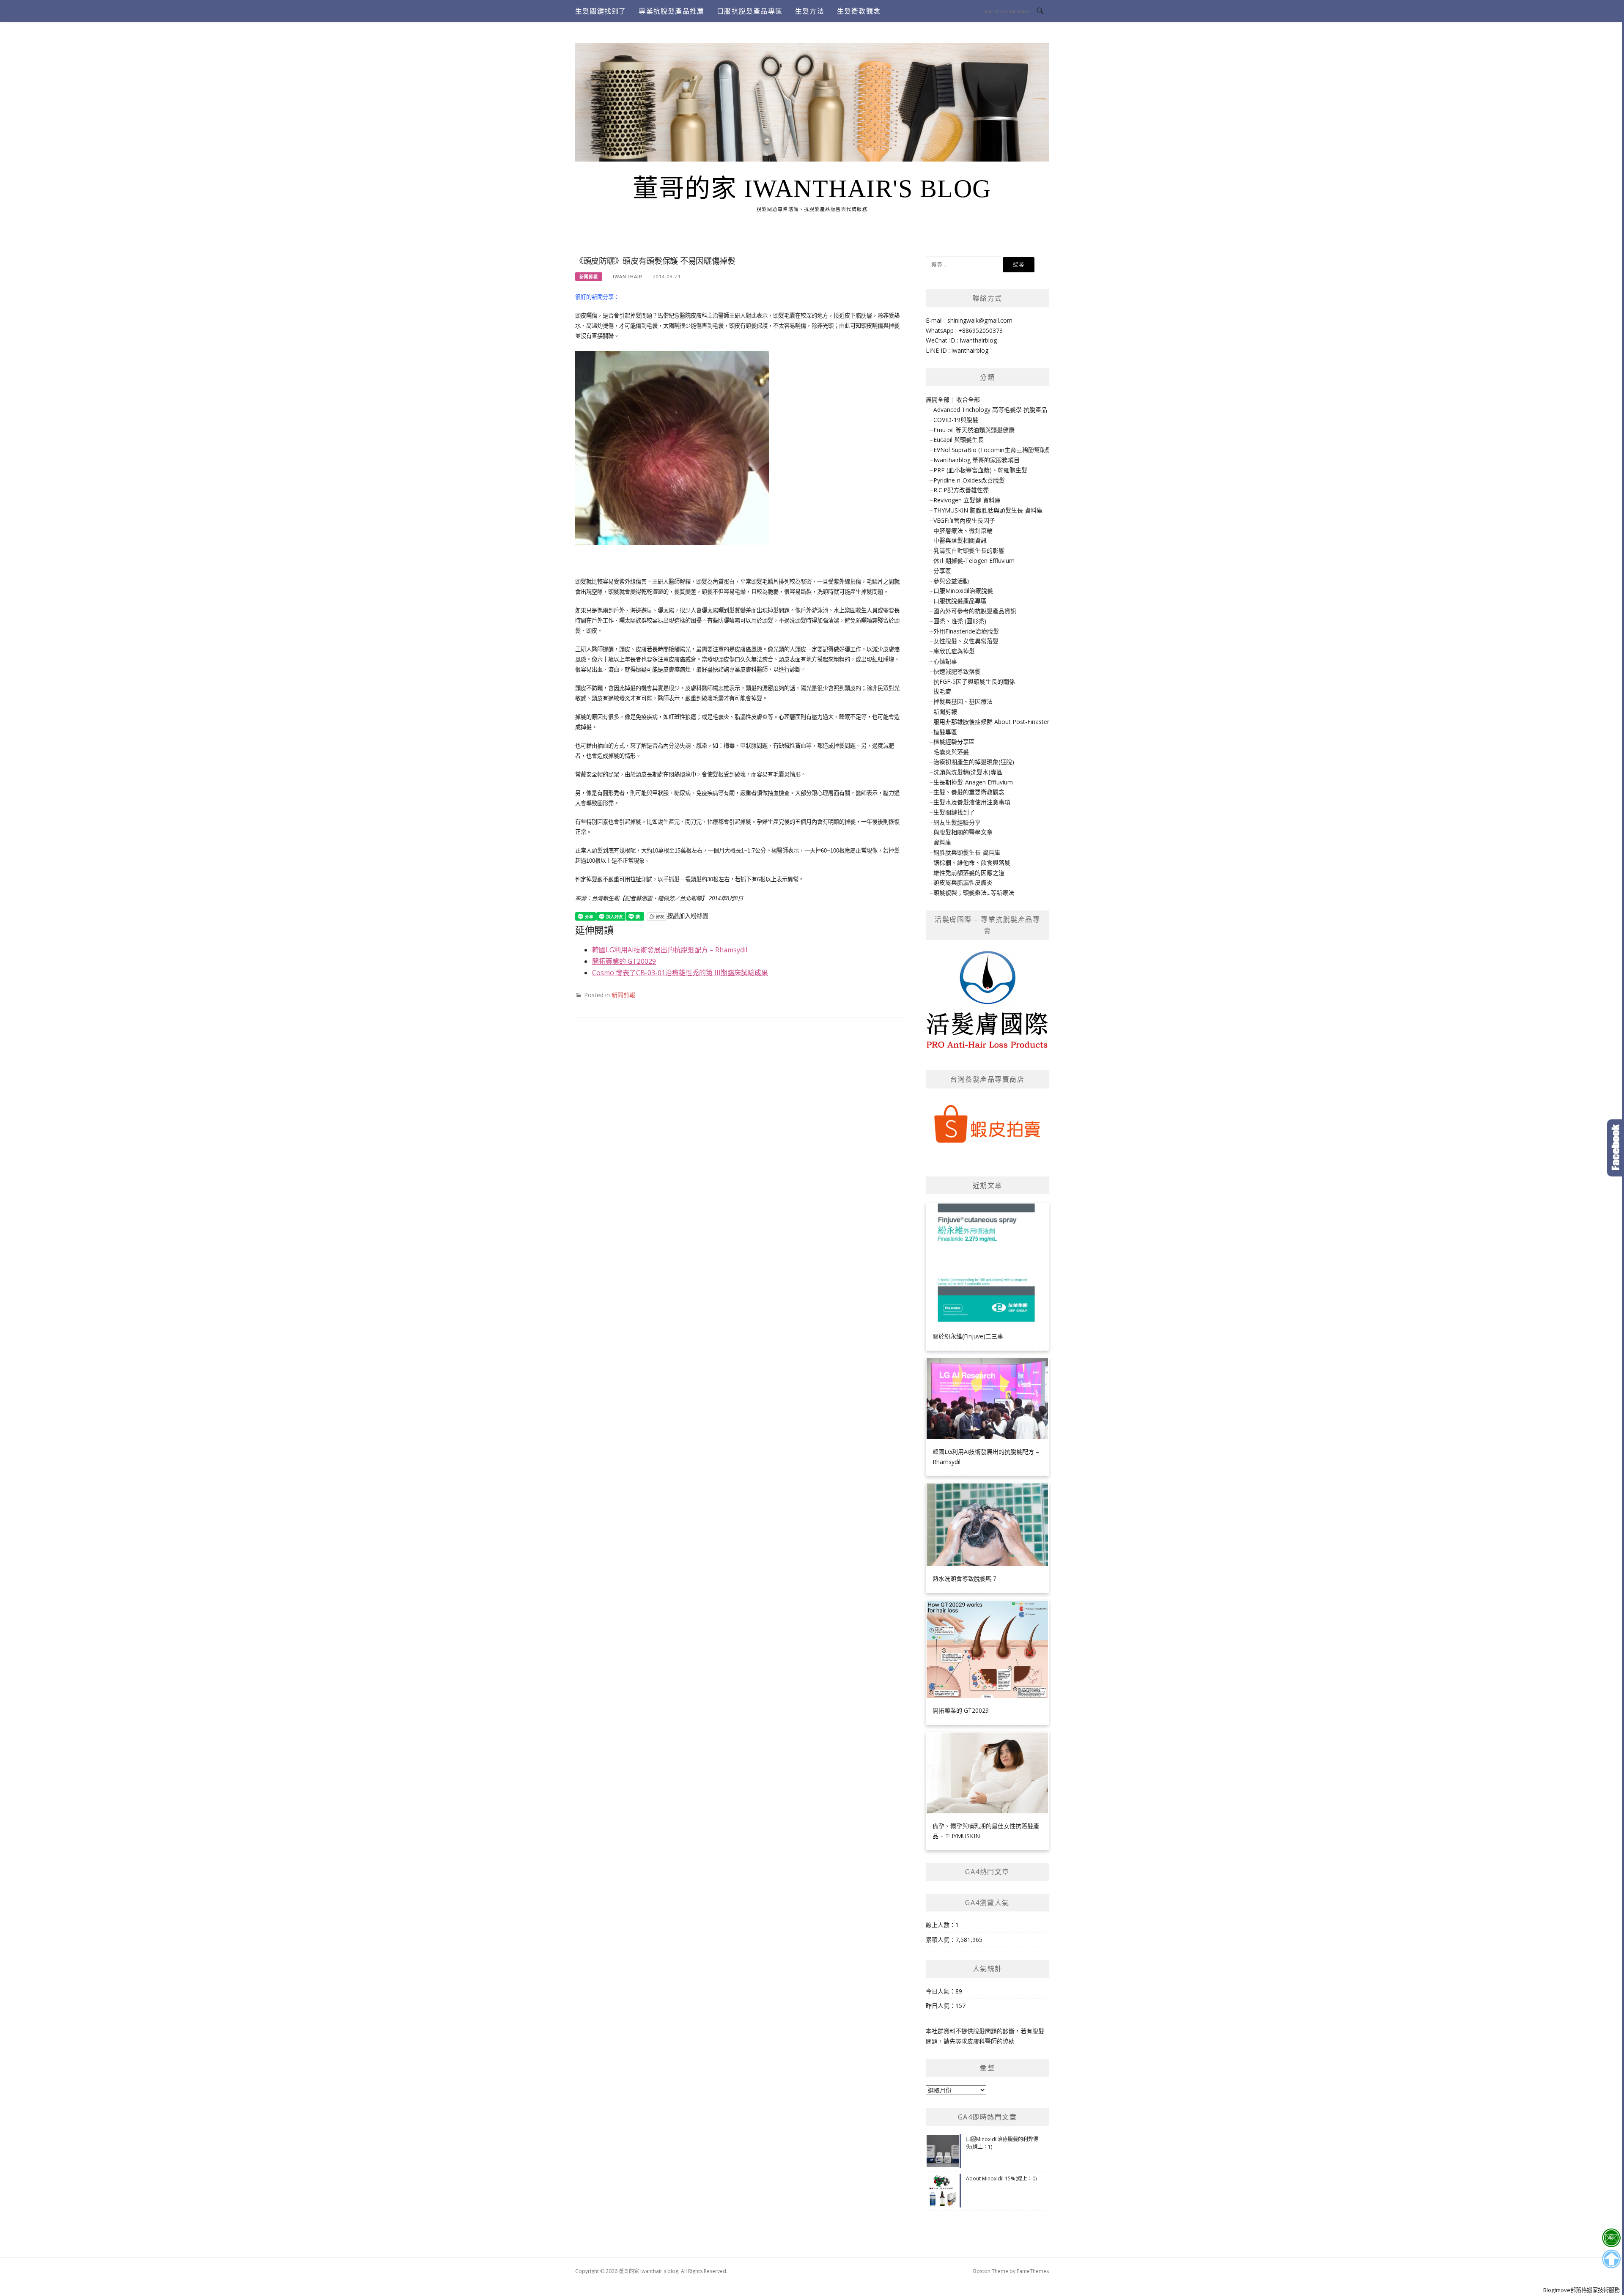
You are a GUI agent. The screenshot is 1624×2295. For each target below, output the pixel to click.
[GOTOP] (1611, 2259)
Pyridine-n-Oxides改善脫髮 (969, 480)
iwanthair (628, 276)
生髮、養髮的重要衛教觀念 (969, 792)
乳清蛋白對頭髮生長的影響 (969, 550)
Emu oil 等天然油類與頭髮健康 (974, 430)
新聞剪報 (589, 277)
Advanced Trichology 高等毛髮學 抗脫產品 (990, 410)
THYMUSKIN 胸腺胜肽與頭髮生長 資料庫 (988, 510)
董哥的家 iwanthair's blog (812, 189)
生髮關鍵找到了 (601, 11)
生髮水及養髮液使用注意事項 (972, 802)
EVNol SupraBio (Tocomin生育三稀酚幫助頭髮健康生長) (1008, 450)
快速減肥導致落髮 (957, 671)
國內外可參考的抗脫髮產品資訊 (975, 611)
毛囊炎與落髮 (951, 752)
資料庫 (942, 842)
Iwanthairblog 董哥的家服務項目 (977, 460)
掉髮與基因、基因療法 (963, 701)
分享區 (942, 571)
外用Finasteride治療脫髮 (966, 631)
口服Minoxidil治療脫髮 (963, 591)
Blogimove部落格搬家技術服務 (1581, 2290)
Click (1616, 1148)
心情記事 (945, 661)
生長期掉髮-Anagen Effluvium (973, 782)
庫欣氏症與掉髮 (954, 651)
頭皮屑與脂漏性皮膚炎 (963, 882)
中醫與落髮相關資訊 (960, 540)
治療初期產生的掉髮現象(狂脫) (974, 762)
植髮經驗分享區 (954, 742)
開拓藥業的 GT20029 (624, 961)
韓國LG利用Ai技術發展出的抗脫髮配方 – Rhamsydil (670, 950)
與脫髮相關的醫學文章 (963, 832)
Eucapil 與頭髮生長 (959, 440)
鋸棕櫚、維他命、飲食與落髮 (972, 862)
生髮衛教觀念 (859, 11)
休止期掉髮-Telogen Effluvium (974, 561)
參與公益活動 (951, 581)
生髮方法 (810, 11)
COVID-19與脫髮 (956, 420)
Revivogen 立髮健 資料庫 (967, 500)
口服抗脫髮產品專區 (750, 11)
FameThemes (1033, 2271)
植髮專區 (945, 732)
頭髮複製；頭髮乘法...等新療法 (974, 892)
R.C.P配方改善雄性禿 (961, 490)
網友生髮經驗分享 (957, 822)
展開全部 (938, 399)
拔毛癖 (942, 691)
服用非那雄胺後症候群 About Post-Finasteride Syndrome (1010, 722)
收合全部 (968, 399)
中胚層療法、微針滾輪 (963, 531)
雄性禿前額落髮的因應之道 (969, 873)
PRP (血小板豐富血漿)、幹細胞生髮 (980, 470)
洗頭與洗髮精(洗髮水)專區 (968, 772)
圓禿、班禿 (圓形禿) (960, 621)
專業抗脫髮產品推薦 (671, 11)
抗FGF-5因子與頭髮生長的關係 (974, 681)
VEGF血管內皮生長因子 (964, 520)
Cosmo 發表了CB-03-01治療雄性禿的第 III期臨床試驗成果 (680, 973)
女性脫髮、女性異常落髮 (966, 641)
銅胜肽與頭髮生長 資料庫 (967, 852)
